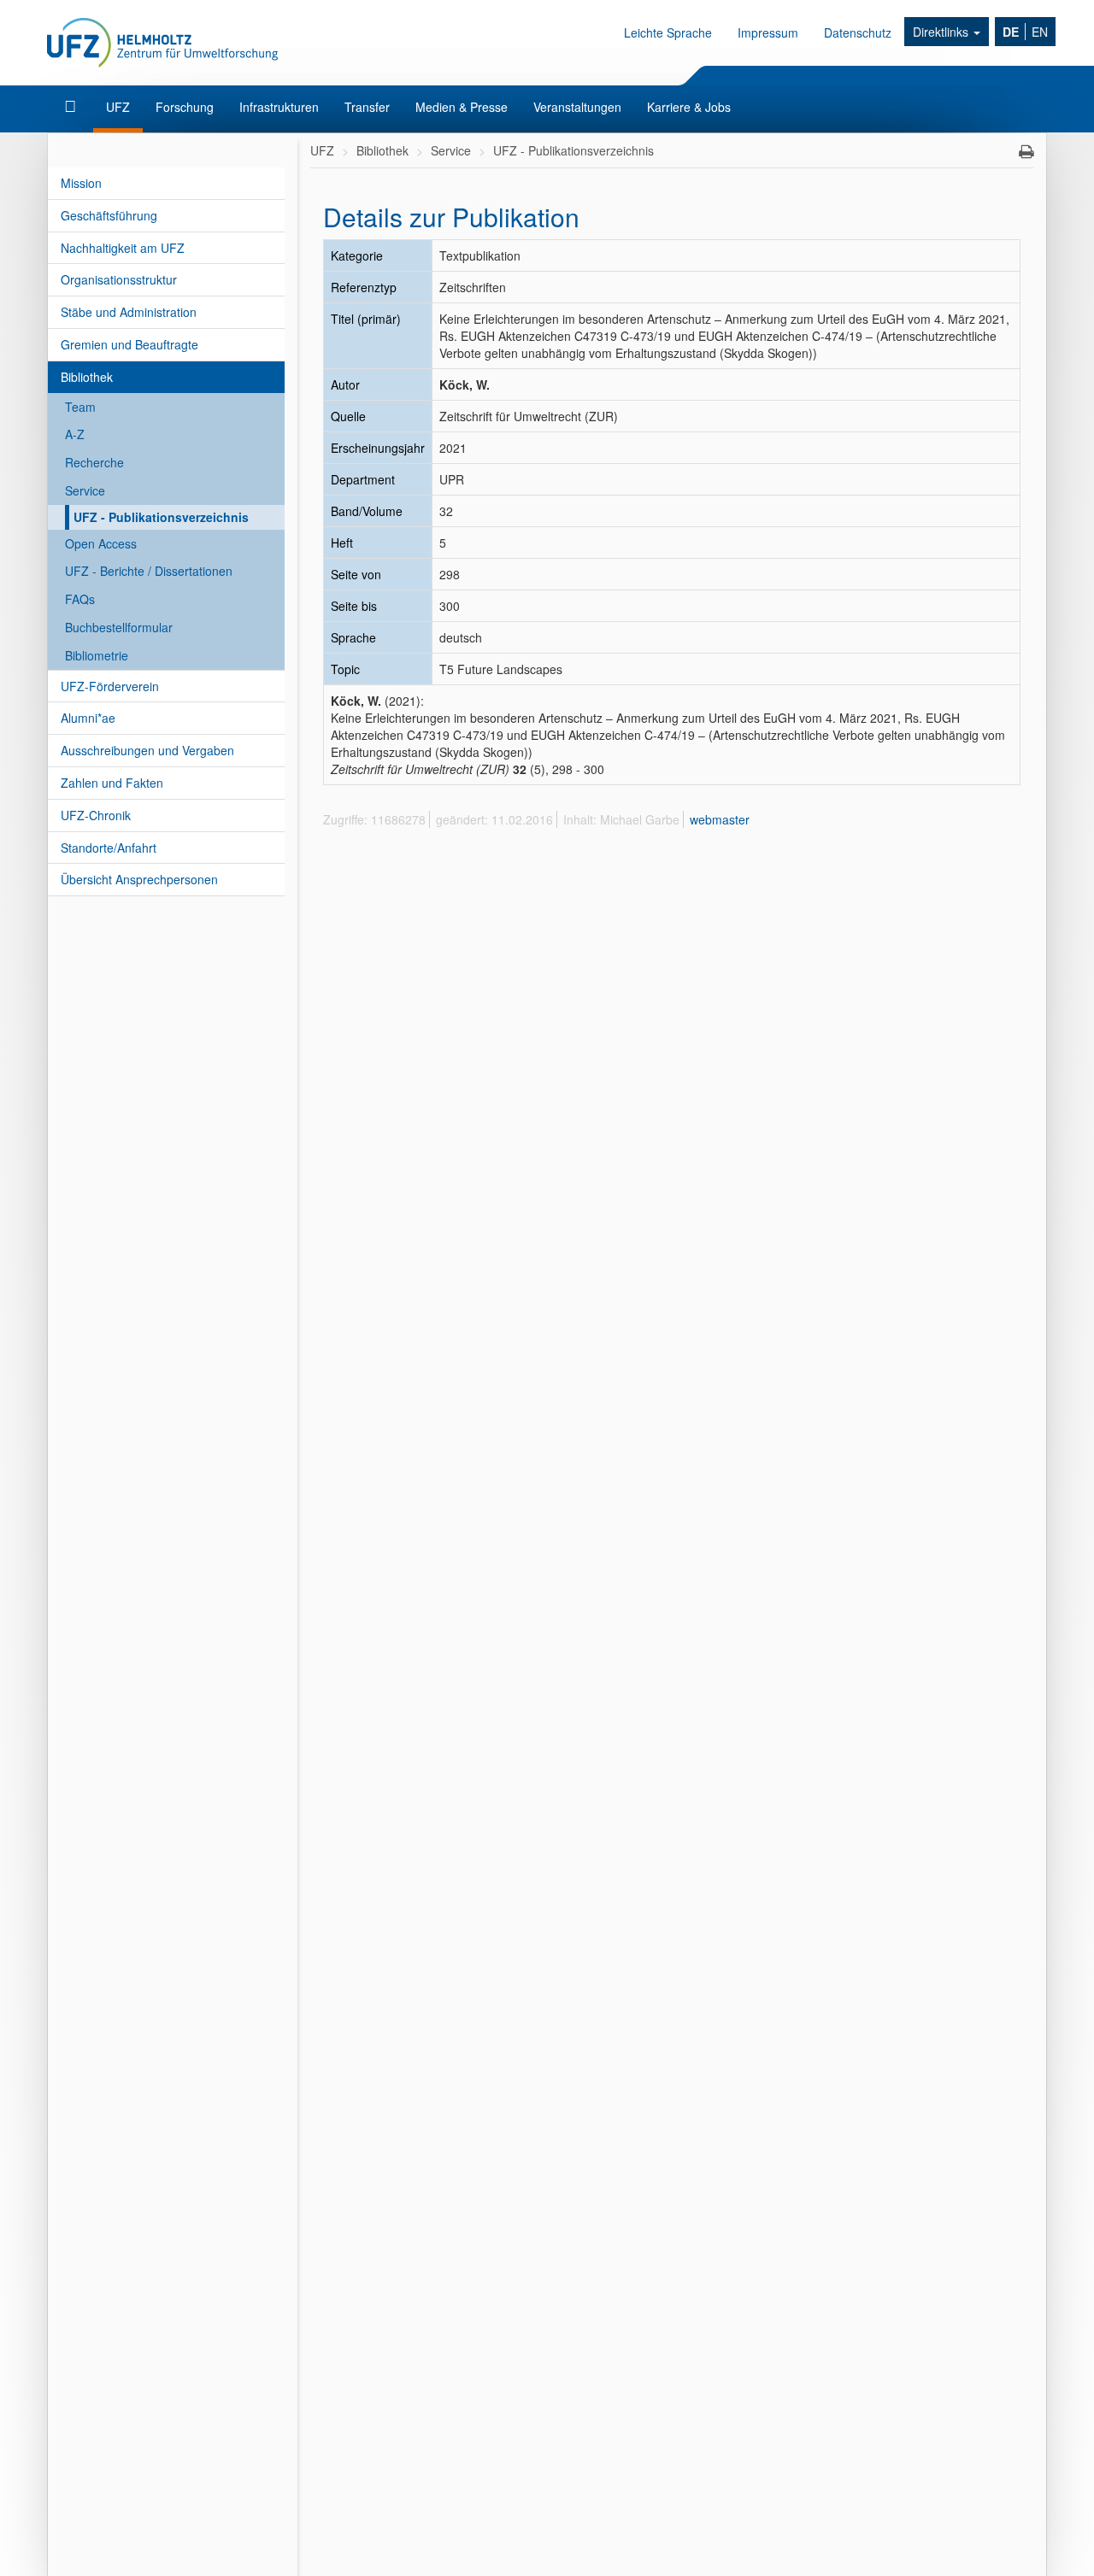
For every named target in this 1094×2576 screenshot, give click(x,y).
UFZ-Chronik (96, 815)
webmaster (720, 819)
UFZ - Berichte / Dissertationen (149, 571)
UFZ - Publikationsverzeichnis (161, 517)
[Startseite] (72, 107)
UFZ (118, 107)
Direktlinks (942, 32)
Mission (81, 183)
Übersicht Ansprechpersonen (139, 879)
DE (1011, 32)
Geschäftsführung (109, 215)
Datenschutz (858, 32)
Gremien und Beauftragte (129, 344)
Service (85, 490)
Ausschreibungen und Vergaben (147, 750)
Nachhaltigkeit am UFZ (123, 248)
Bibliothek (87, 377)
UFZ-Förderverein (110, 686)
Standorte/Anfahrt (109, 848)
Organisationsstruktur (119, 279)
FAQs (80, 599)
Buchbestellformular (119, 627)
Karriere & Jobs (689, 107)
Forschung (185, 107)
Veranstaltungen (577, 107)
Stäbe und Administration (129, 312)
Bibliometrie (97, 655)
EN (1040, 32)
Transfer (367, 107)
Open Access (101, 543)
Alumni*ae (88, 718)
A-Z (75, 434)
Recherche (94, 462)
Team (80, 407)
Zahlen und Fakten (112, 783)
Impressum (768, 32)
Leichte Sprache (668, 32)
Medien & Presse (462, 107)
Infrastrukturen (279, 107)
